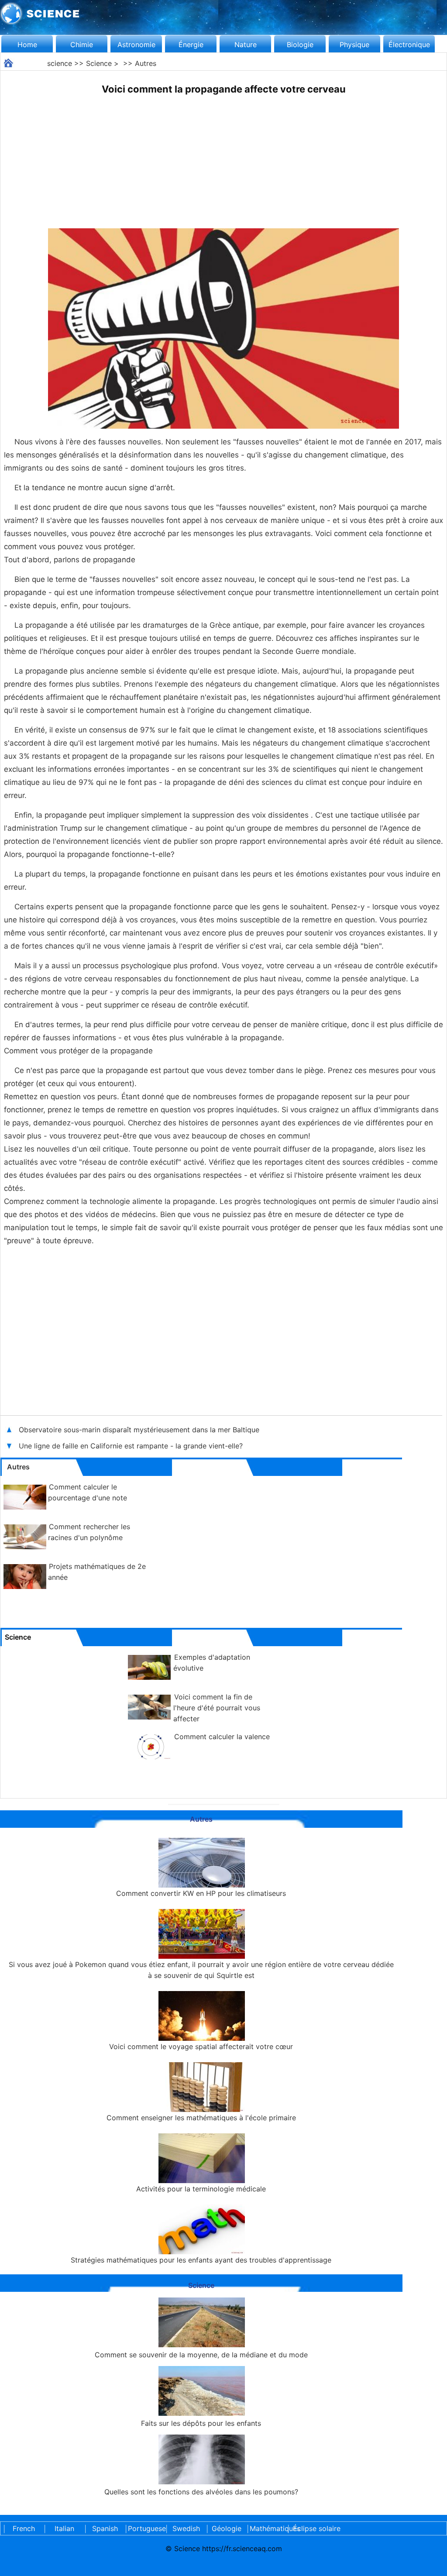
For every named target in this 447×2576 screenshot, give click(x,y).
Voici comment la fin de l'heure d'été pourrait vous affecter (217, 1708)
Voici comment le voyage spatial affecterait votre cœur (201, 2046)
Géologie (227, 2528)
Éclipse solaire (317, 2528)
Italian (64, 2528)
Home (27, 45)
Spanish (105, 2528)
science (60, 63)
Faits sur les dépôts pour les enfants (201, 2423)
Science (99, 63)
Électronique (409, 45)
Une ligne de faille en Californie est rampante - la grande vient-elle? (132, 1446)
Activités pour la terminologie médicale (201, 2189)
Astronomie (136, 45)
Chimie (82, 45)
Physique (354, 45)
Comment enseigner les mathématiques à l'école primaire (201, 2118)
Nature (246, 45)
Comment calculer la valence (222, 1737)
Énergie (191, 45)
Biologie (300, 45)
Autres (146, 63)
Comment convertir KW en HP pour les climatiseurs (201, 1893)
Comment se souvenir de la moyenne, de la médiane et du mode (201, 2355)
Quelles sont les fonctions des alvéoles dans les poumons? (201, 2492)
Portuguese (145, 2528)
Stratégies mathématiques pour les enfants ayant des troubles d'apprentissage (201, 2260)
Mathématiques (267, 2528)
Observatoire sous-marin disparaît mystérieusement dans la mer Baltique (140, 1430)
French (24, 2528)
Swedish (186, 2528)
